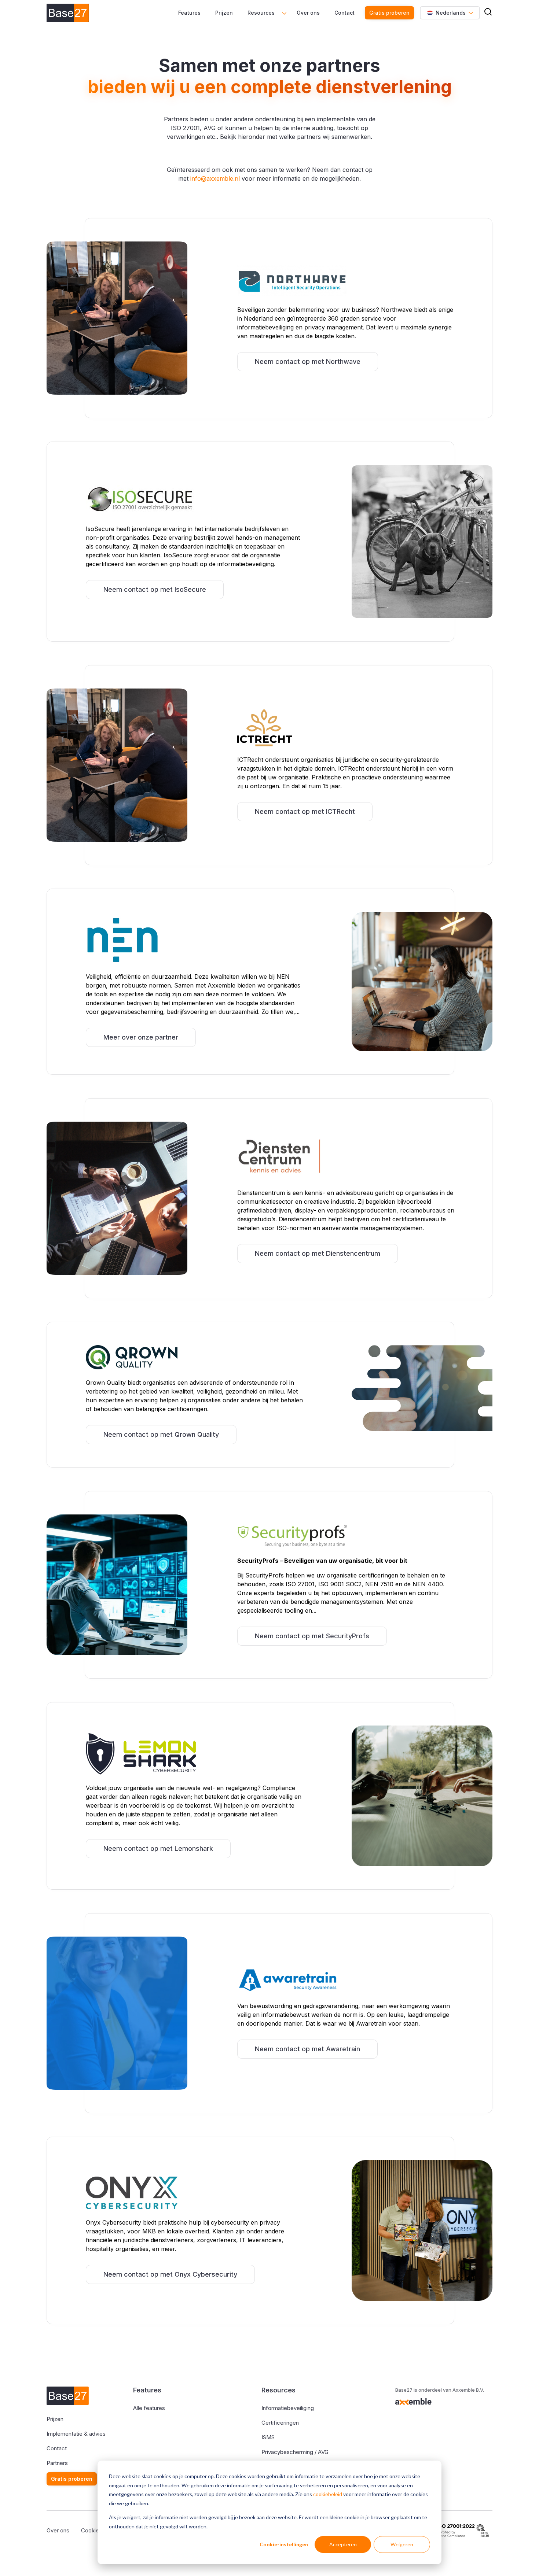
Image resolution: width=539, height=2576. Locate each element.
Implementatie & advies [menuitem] (76, 2434)
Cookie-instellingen (284, 2544)
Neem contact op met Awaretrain (307, 2049)
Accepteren (343, 2544)
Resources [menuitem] (261, 13)
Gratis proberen (389, 13)
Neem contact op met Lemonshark (158, 1848)
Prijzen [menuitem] (224, 13)
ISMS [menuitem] (268, 2437)
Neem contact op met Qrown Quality (161, 1434)
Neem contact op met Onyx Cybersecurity (170, 2274)
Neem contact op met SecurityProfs (312, 1636)
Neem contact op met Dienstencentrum (318, 1253)
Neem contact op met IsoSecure (155, 589)
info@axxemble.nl (215, 178)
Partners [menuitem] (57, 2463)
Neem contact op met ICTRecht (305, 811)
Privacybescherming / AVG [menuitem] (295, 2452)
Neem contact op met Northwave (308, 361)
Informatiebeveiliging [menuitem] (288, 2408)
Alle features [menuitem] (149, 2408)
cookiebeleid (328, 2494)
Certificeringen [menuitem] (280, 2423)
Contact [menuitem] (344, 13)
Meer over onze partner (141, 1037)
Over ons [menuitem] (308, 13)
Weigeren (402, 2544)
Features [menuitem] (189, 13)
